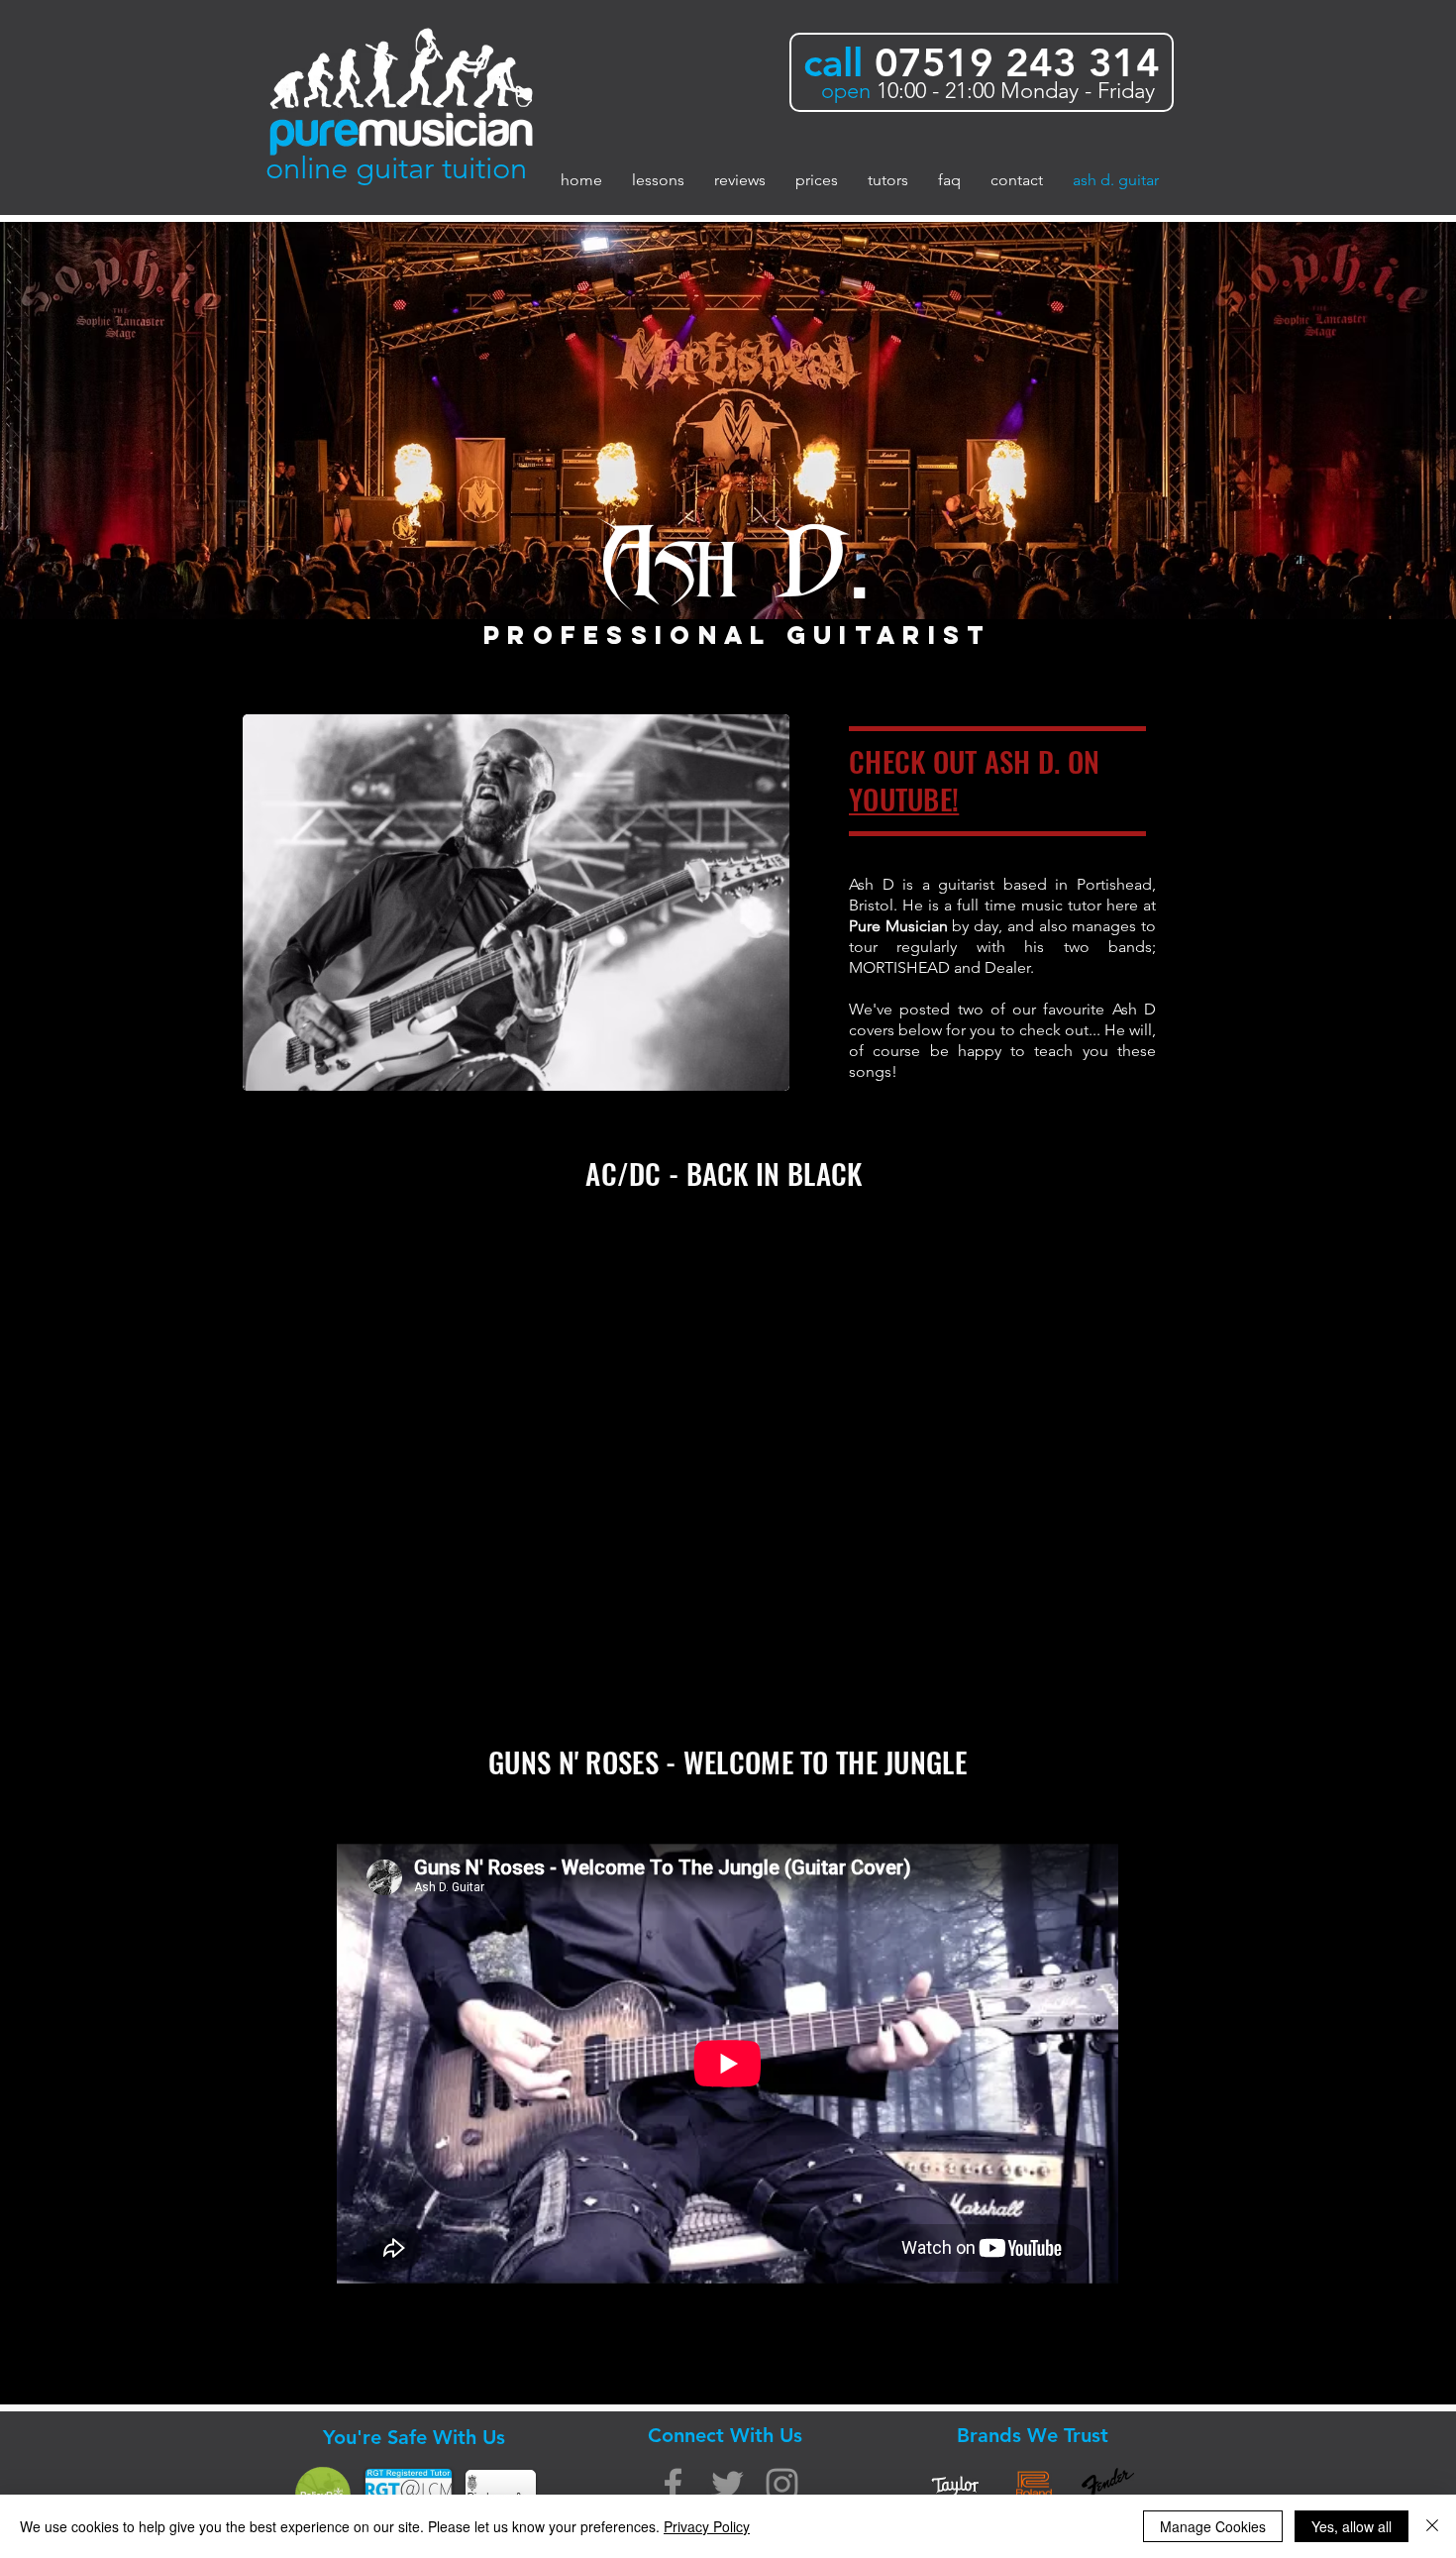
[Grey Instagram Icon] (782, 2484)
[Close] (1432, 2526)
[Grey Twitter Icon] (728, 2484)
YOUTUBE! (904, 798)
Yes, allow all (1352, 2526)
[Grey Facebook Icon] (673, 2484)
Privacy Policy (707, 2526)
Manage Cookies (1213, 2526)
